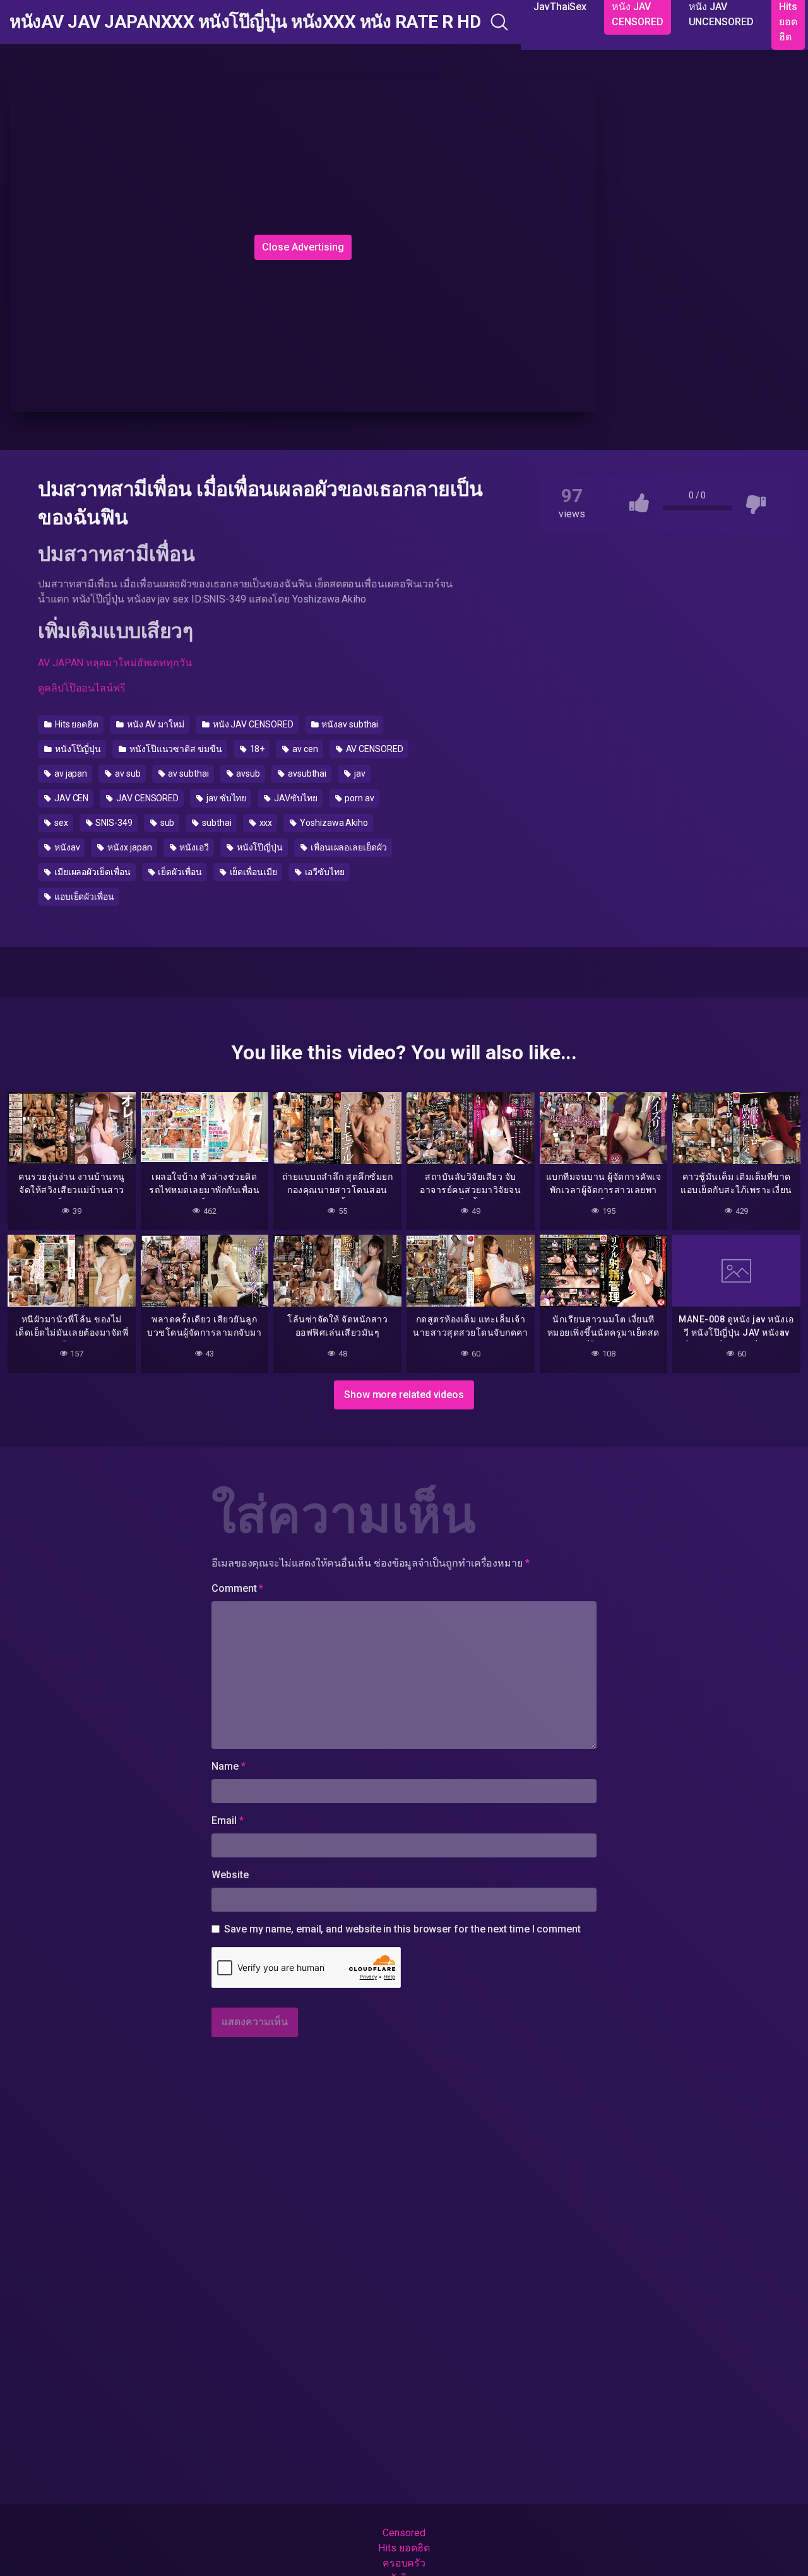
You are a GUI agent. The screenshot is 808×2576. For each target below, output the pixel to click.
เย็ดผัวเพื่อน (179, 872)
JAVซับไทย (294, 798)
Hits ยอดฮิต (76, 724)
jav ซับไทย (225, 798)
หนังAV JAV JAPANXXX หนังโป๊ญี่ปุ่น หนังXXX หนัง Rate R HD (245, 22)
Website (230, 1875)
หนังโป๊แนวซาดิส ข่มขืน (175, 749)
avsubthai (306, 773)
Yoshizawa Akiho (333, 823)
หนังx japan (128, 847)
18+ (257, 749)
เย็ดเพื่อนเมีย (252, 872)
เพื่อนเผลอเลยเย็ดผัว (348, 847)
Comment (237, 1588)
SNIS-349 (113, 823)
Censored (404, 2533)
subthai (216, 823)
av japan (70, 773)
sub (167, 823)
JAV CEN (70, 798)
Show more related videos (404, 1395)
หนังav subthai (349, 724)
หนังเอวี (193, 847)
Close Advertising (303, 247)
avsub (248, 773)
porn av (358, 798)
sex (60, 823)
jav (359, 773)
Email (227, 1820)
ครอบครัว (404, 2563)
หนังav (66, 847)
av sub (127, 773)
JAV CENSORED (146, 798)
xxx (265, 823)
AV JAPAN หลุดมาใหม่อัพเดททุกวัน (115, 663)
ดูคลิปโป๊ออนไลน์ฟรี (82, 688)
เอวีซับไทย (324, 872)
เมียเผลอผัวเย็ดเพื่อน (92, 872)
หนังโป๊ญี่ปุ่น (77, 749)
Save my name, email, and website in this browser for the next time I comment (402, 1929)
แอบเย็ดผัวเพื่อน (83, 897)
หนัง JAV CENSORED (252, 724)
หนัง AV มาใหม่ (155, 724)
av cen (304, 749)
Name (229, 1766)
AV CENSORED (374, 749)
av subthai (188, 773)
